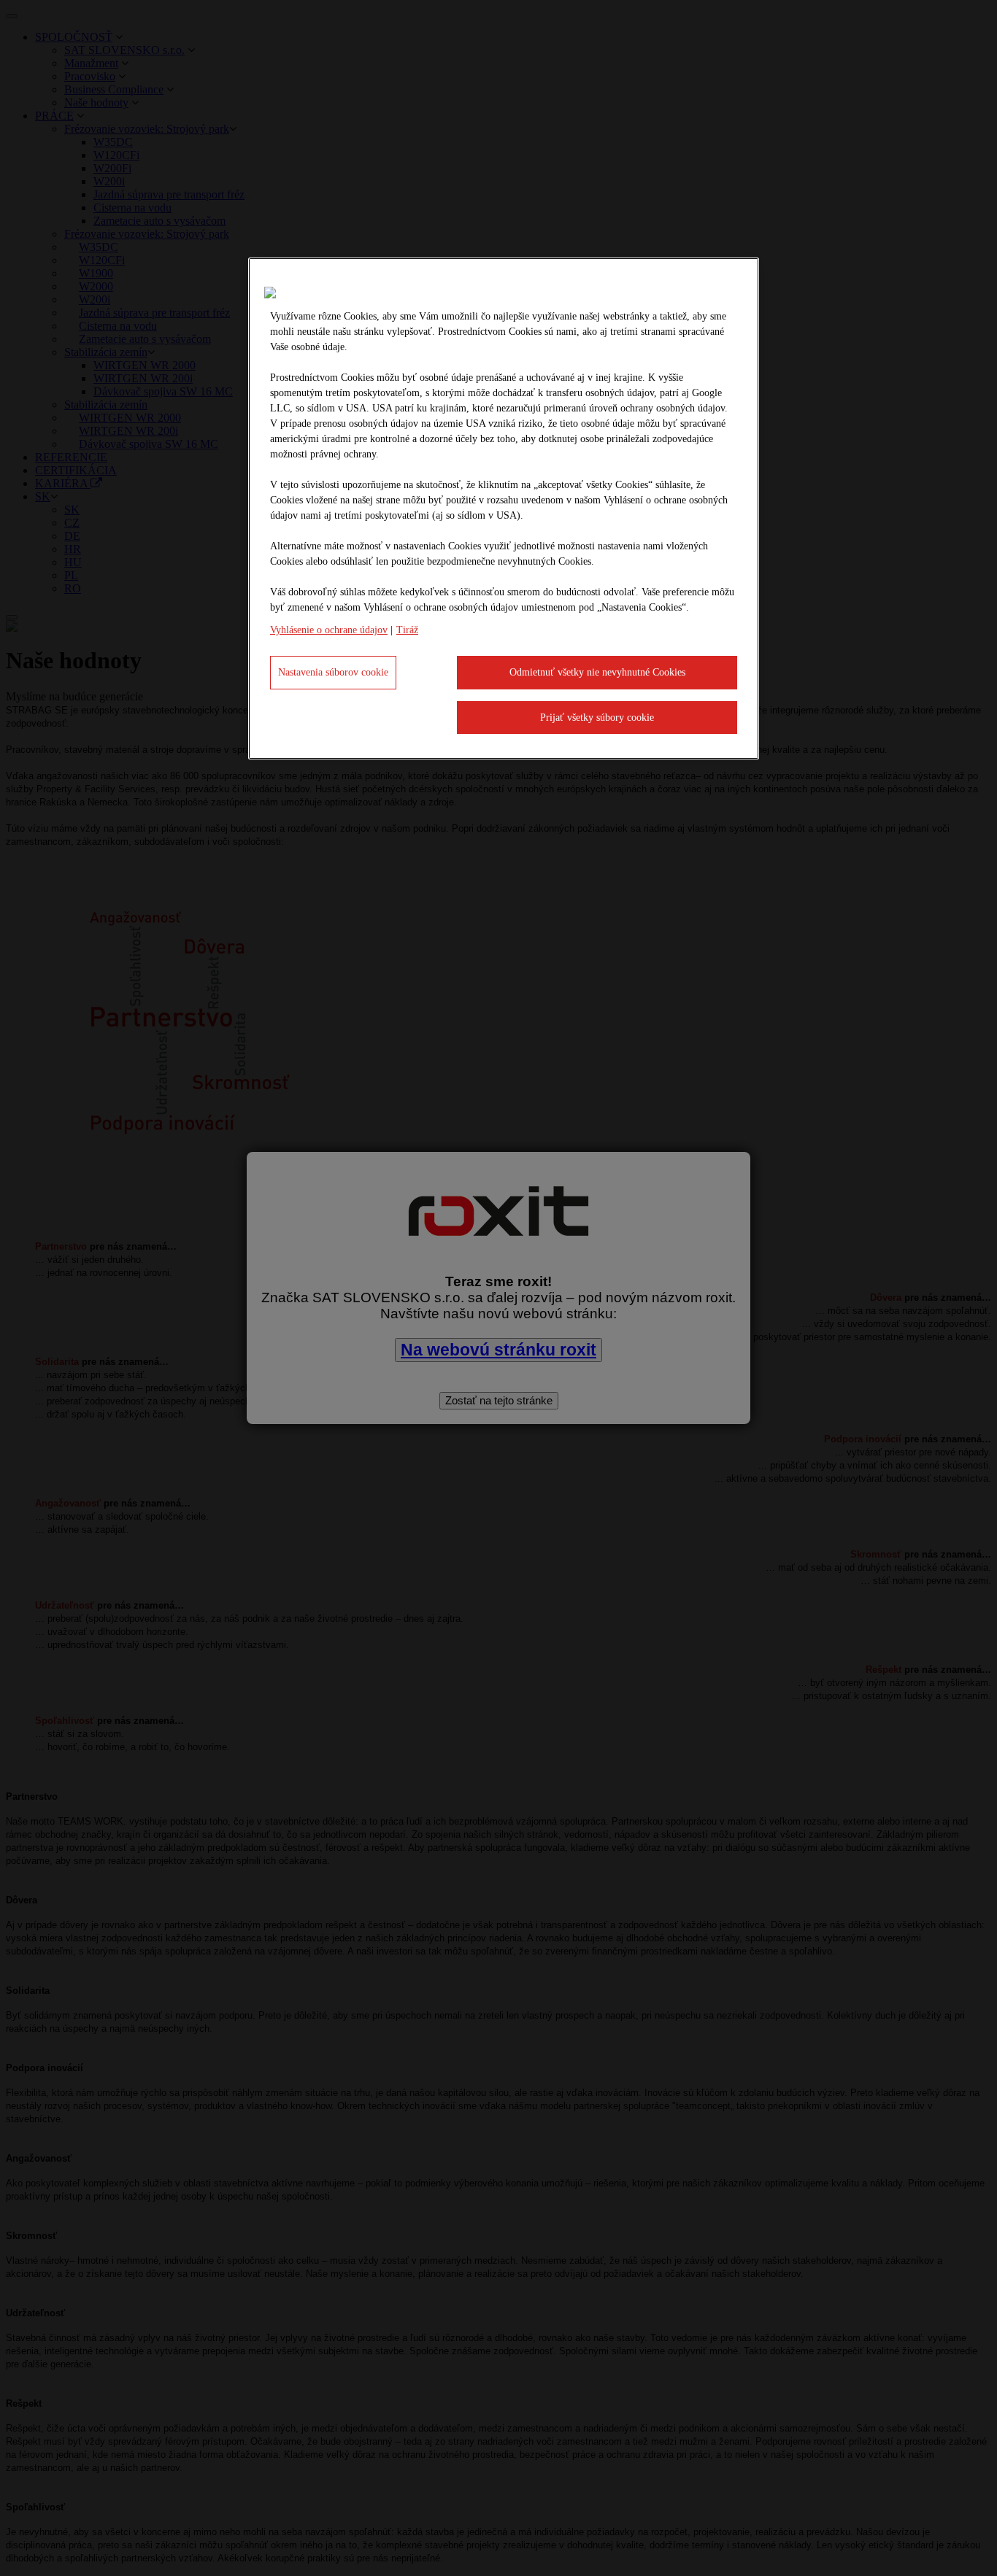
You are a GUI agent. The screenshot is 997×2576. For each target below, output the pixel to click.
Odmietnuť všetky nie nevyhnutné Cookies (597, 672)
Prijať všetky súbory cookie (597, 718)
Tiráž (407, 630)
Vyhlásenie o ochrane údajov (329, 630)
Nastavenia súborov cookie (333, 672)
